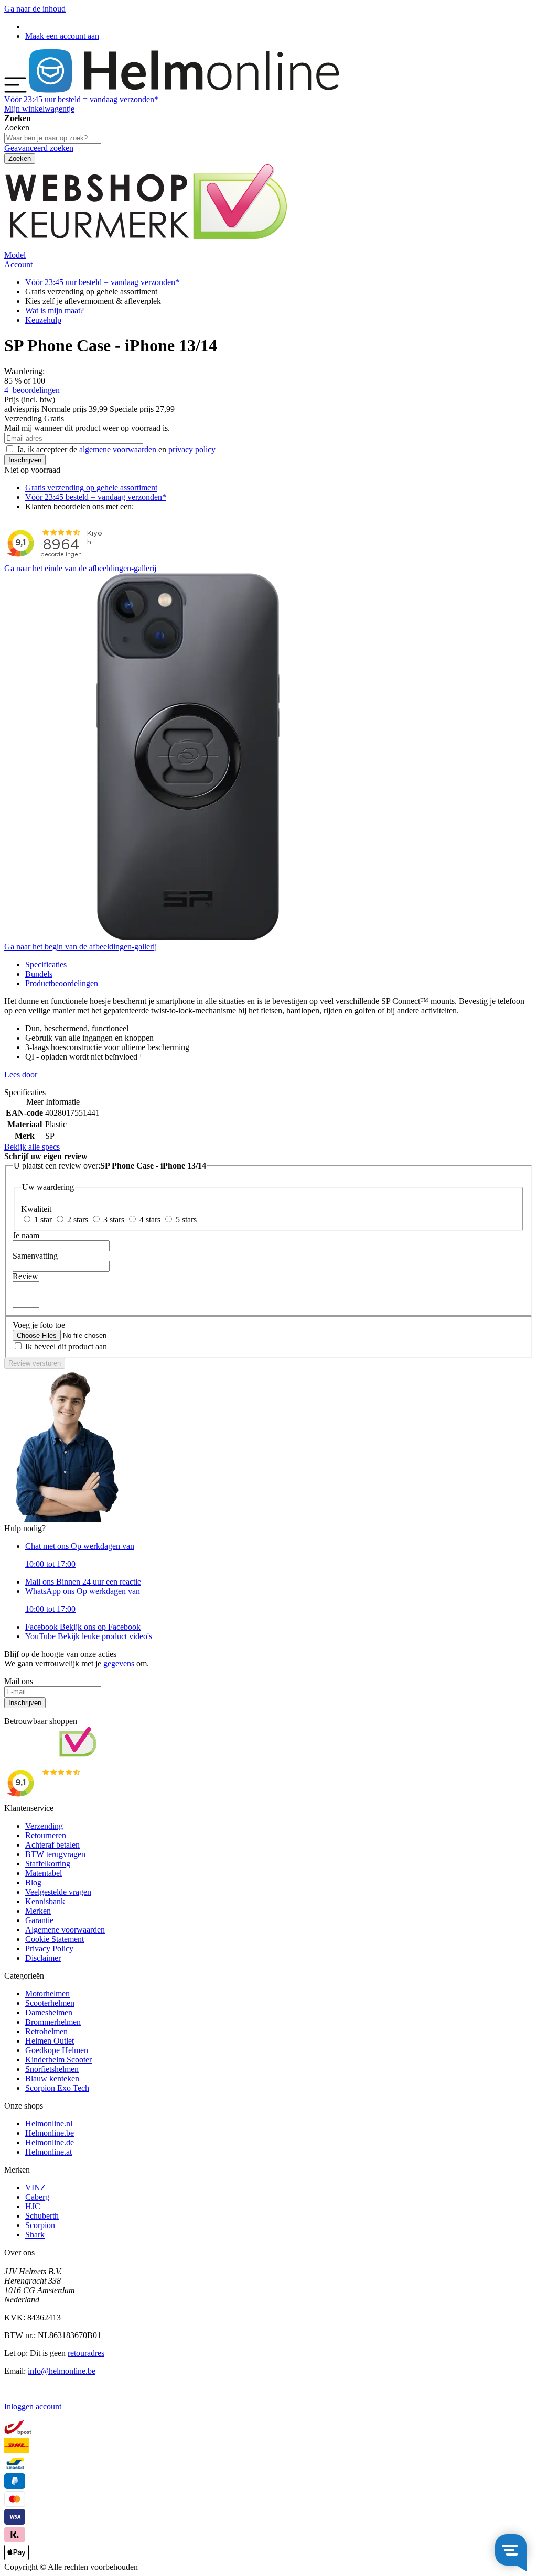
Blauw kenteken (52, 2078)
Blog (33, 1882)
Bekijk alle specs (32, 1147)
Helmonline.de (50, 2142)
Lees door (21, 1074)
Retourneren (46, 1835)
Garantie (39, 1920)
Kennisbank (45, 1901)
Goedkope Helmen (57, 2050)
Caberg (37, 2197)
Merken (38, 1911)
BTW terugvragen (55, 1854)
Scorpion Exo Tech (57, 2088)
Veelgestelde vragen (58, 1892)
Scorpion (40, 2225)
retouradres (86, 2353)
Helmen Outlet (50, 2041)
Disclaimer (43, 1958)
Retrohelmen (46, 2031)
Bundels (39, 974)
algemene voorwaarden (118, 449)
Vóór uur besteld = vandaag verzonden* (81, 99)
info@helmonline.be (62, 2371)
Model (15, 255)
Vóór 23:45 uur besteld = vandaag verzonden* (102, 282)
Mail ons (83, 1582)
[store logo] (184, 90)
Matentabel (44, 1873)
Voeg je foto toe (39, 1325)
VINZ (35, 2187)
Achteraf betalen (52, 1845)
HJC (33, 2206)
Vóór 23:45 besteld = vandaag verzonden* (96, 497)
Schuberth (42, 2216)
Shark (35, 2235)
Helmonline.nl (49, 2124)
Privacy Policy (49, 1949)
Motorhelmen (47, 1994)
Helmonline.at (49, 2152)
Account (18, 264)
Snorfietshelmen (52, 2069)
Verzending (44, 1826)
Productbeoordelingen (62, 983)
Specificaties (46, 964)
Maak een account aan (62, 36)
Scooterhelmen (50, 2003)
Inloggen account (33, 2406)
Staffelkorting (48, 1864)
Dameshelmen (49, 2012)
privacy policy (192, 449)
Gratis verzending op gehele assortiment (91, 488)
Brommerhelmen (53, 2022)
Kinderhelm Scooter (58, 2060)
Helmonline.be (50, 2133)
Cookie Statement (55, 1939)
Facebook (83, 1627)
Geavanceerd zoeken (39, 148)
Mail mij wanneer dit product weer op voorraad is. (87, 428)
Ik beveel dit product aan (66, 1346)
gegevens (119, 1663)
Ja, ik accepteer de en (116, 449)
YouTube (89, 1636)
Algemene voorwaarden (65, 1930)
